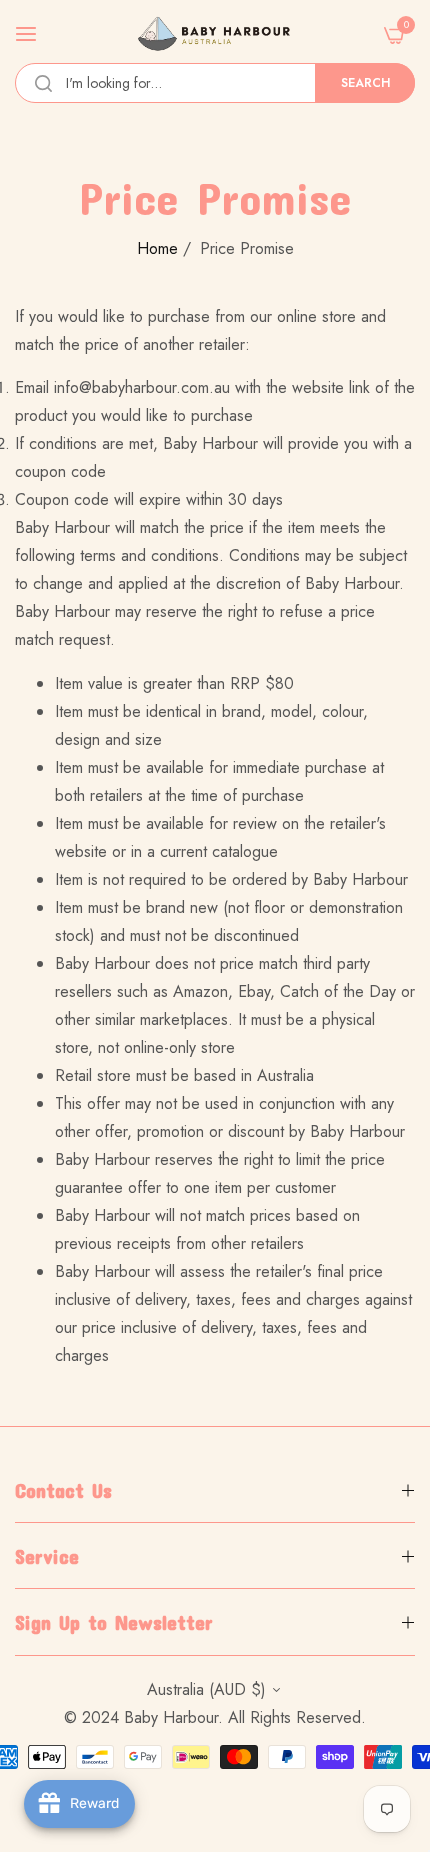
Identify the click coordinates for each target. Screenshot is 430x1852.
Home (157, 248)
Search (365, 83)
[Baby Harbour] (215, 33)
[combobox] (215, 83)
